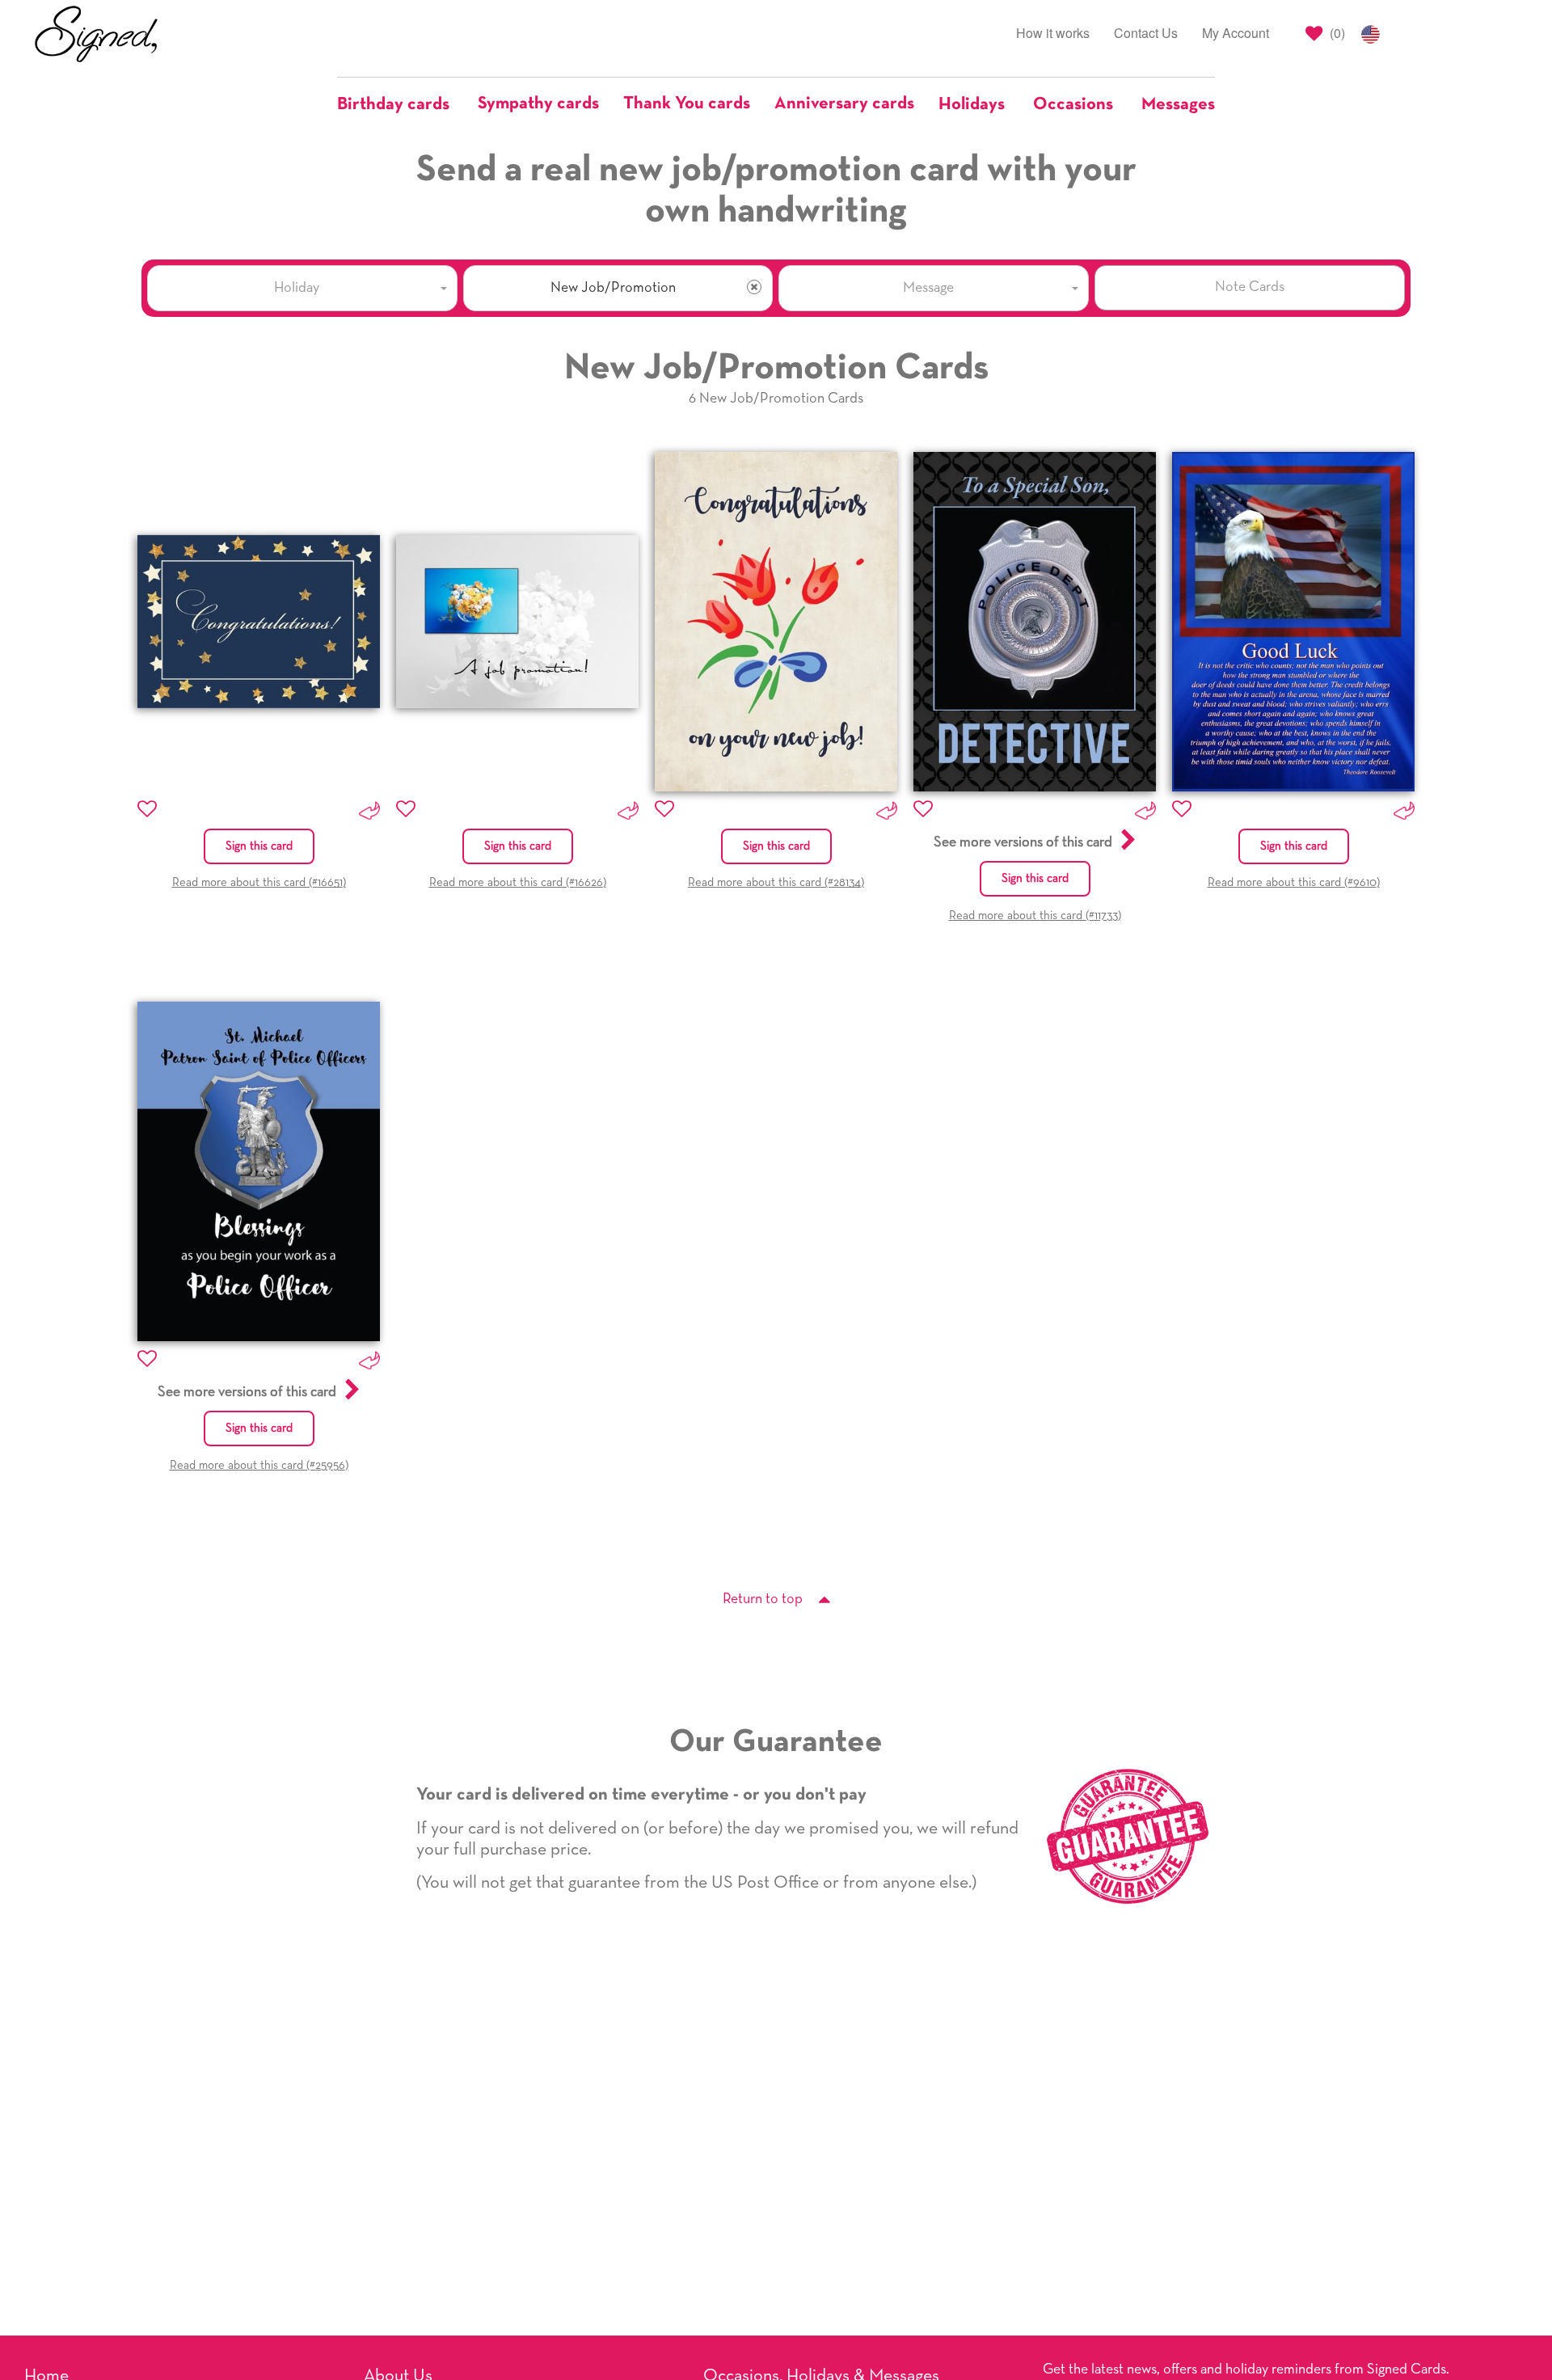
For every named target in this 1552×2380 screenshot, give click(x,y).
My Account (1236, 33)
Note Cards (1250, 287)
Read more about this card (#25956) (259, 1465)
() (1336, 33)
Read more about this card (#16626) (518, 882)
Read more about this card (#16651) (259, 882)
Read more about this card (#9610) (1294, 882)
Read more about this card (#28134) (776, 882)
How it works (1053, 33)
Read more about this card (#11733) (1035, 916)
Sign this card (259, 846)
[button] (401, 104)
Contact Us (1146, 33)
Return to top (763, 1599)
